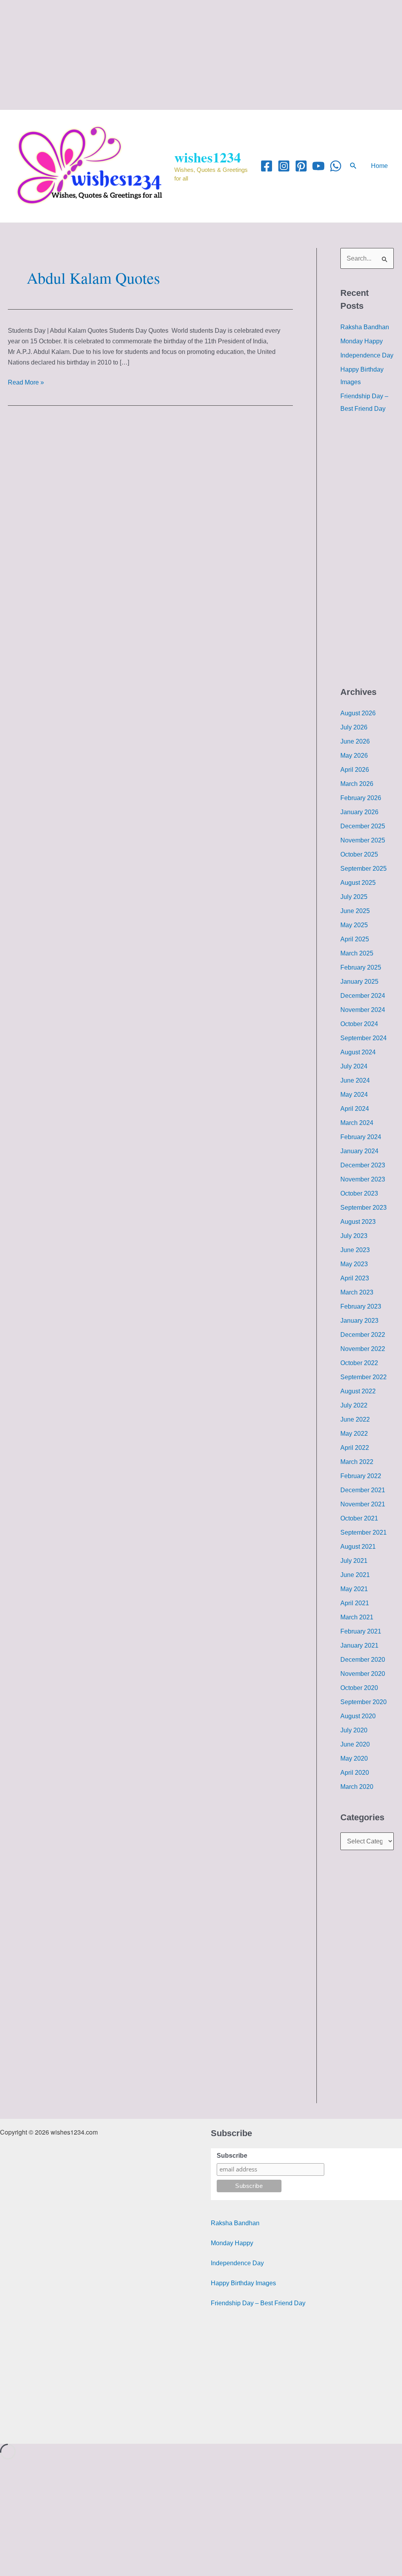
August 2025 (358, 883)
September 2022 (364, 1377)
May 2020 (354, 1758)
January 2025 (359, 982)
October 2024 (359, 1024)
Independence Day (367, 355)
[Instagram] (284, 166)
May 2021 (354, 1589)
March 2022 (357, 1462)
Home (379, 166)
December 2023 (363, 1165)
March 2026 (357, 784)
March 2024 (357, 1123)
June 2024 (355, 1080)
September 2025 (364, 869)
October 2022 (359, 1363)
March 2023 (357, 1292)
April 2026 (355, 770)
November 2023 (363, 1179)
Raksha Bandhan (365, 327)
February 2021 (361, 1631)
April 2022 (355, 1448)
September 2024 (364, 1038)
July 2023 (354, 1236)
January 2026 (359, 812)
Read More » (26, 382)
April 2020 (355, 1773)
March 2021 (357, 1617)
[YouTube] (318, 166)
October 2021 (359, 1518)
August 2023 (358, 1222)
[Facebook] (267, 166)
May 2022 (354, 1434)
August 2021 (358, 1547)
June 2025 (355, 911)
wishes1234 (208, 157)
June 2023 (355, 1250)
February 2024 (361, 1137)
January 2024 (359, 1151)
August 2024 (358, 1052)
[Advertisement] (201, 55)
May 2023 (354, 1264)
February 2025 (361, 967)
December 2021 (363, 1490)
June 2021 (355, 1575)
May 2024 (354, 1095)
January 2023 (359, 1321)
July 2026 (354, 727)
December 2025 (363, 826)
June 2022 (355, 1419)
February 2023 (361, 1306)
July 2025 (354, 897)
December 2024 (363, 996)
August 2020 (358, 1716)
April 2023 (355, 1278)
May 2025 (354, 925)
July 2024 (354, 1066)
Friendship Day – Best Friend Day (258, 2303)
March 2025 (357, 953)
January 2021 (359, 1645)
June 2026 (355, 741)
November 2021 (363, 1504)
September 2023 (364, 1208)
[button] (353, 166)
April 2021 (355, 1603)
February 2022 (361, 1476)
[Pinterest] (301, 166)
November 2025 (363, 840)
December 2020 (363, 1660)
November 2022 (363, 1349)
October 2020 (359, 1688)
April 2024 (355, 1109)
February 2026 (361, 798)
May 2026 (354, 756)
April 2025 (355, 939)
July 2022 (354, 1405)
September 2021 (364, 1532)
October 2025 (359, 854)
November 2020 (363, 1674)
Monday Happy (362, 341)
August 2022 (358, 1391)
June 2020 (355, 1744)
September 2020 (364, 1702)
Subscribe (232, 2156)
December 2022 (363, 1335)
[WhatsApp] (336, 166)
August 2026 (358, 713)
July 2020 (354, 1730)
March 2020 (357, 1787)
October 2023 (359, 1193)
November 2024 (363, 1010)
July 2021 (354, 1561)
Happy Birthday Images (243, 2283)
